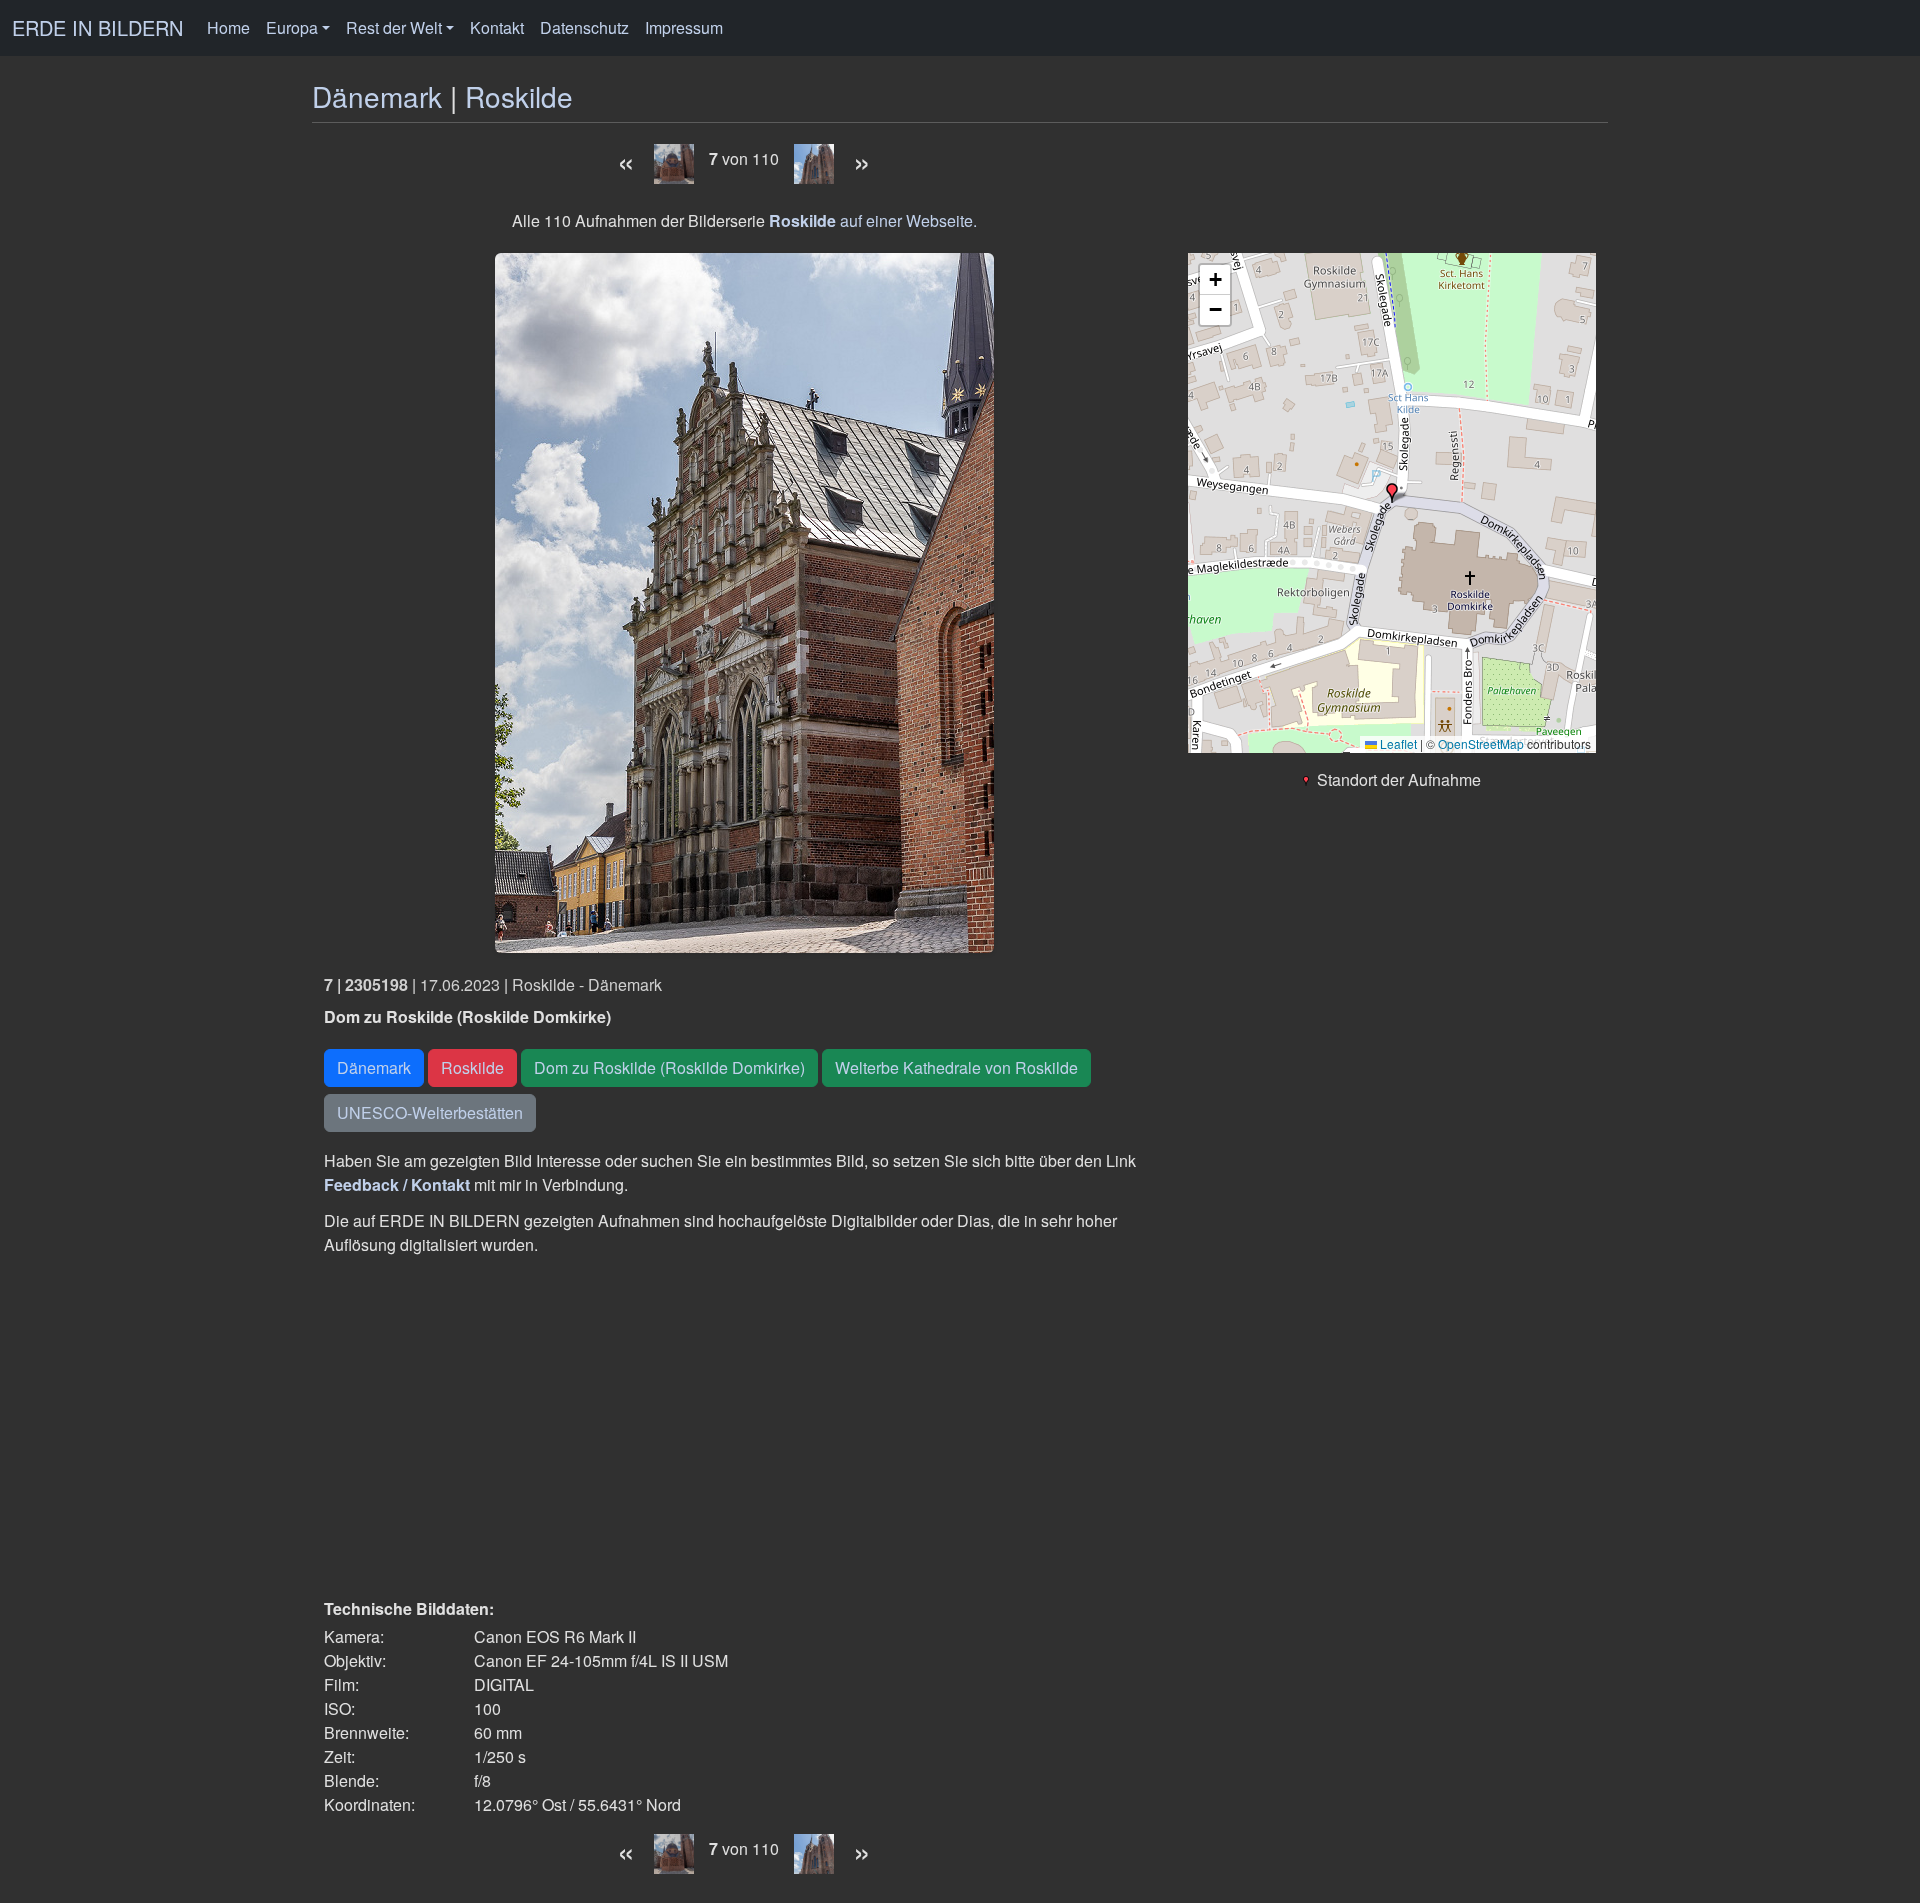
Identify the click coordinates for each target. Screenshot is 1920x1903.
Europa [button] (292, 27)
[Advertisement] (744, 1427)
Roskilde (519, 96)
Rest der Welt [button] (394, 27)
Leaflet (1397, 743)
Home (228, 27)
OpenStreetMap (1481, 743)
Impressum (684, 27)
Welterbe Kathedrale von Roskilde (956, 1067)
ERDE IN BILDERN (97, 27)
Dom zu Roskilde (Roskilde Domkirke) (669, 1067)
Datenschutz (584, 27)
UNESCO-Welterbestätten (430, 1112)
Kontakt (497, 27)
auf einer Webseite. (873, 220)
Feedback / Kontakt (397, 1184)
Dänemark (377, 96)
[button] (1392, 493)
